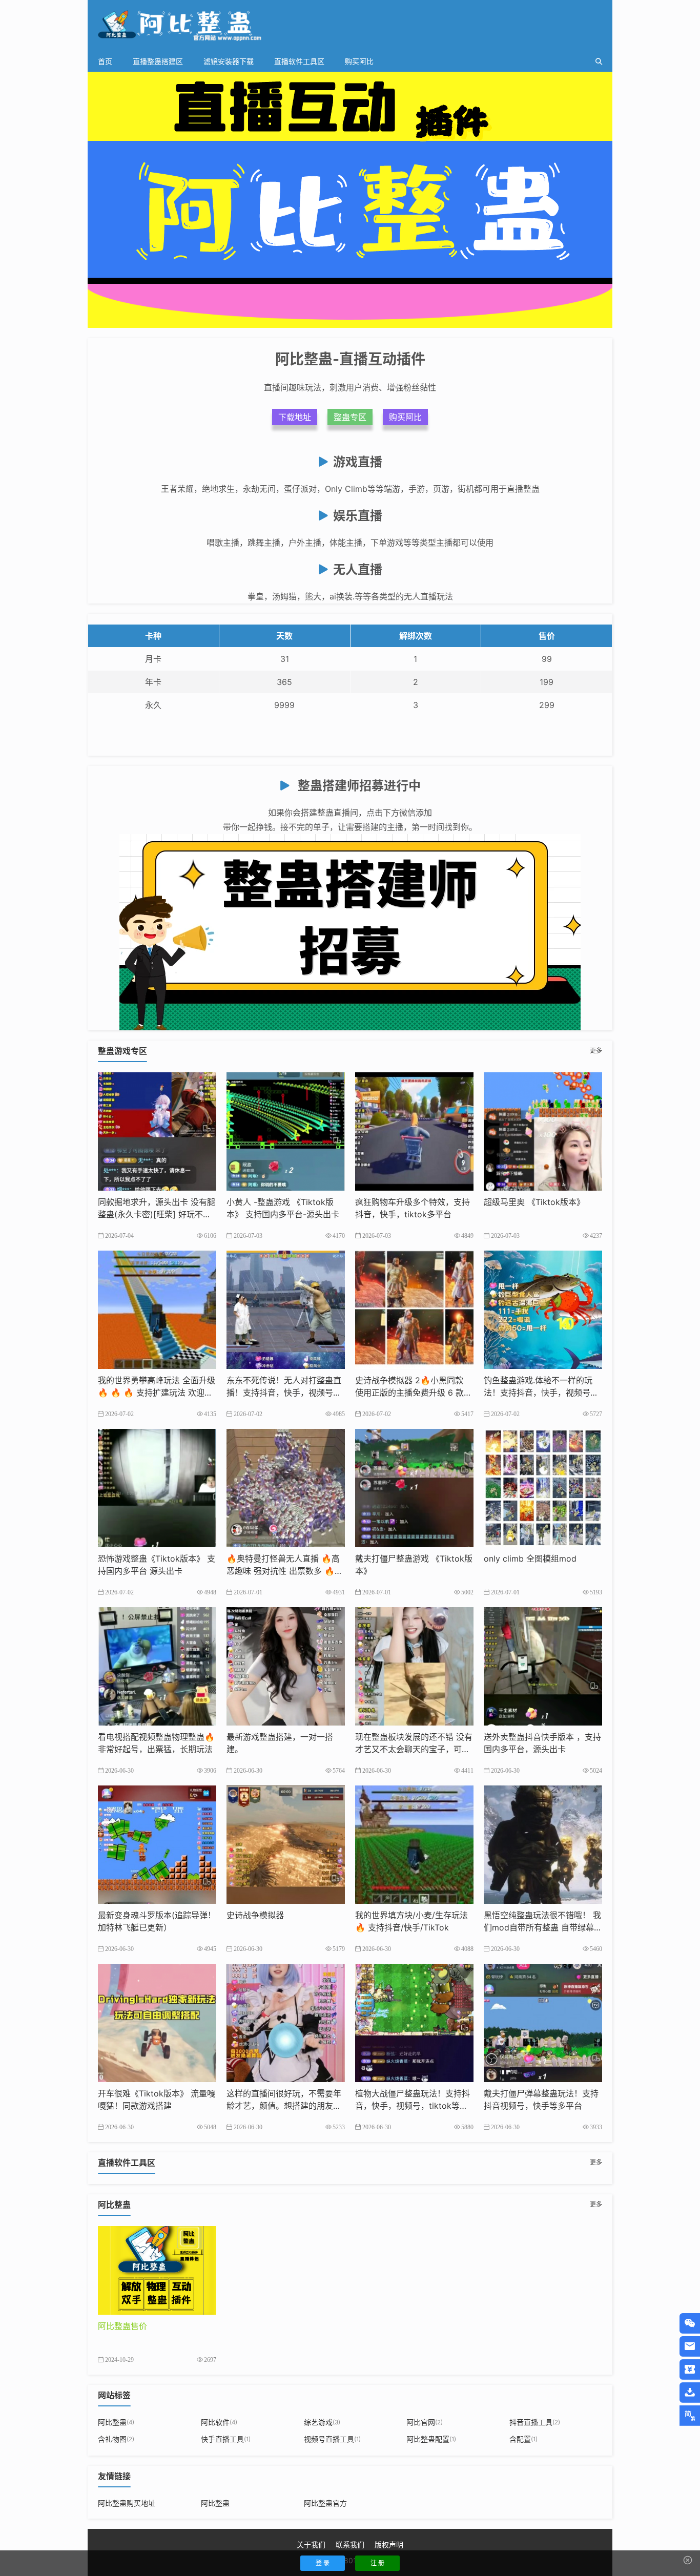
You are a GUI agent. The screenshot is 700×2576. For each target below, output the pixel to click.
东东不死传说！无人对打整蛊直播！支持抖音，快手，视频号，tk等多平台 (285, 1393)
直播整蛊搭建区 (158, 61)
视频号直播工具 (332, 2439)
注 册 (377, 2563)
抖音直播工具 (535, 2422)
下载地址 (295, 417)
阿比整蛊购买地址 (127, 2503)
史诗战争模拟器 (255, 1915)
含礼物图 (116, 2439)
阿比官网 (425, 2422)
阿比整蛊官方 (325, 2503)
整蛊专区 (350, 417)
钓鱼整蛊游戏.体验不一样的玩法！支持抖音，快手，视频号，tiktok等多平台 (543, 1393)
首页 (105, 61)
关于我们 (311, 2544)
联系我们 (350, 2544)
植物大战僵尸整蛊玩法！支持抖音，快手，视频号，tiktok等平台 (413, 2106)
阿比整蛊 (116, 2422)
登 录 (323, 2563)
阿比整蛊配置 (431, 2439)
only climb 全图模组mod (530, 1559)
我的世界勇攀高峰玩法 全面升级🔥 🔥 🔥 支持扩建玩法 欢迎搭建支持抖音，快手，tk (157, 1393)
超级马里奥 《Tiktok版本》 (534, 1202)
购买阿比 (359, 61)
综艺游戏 (322, 2422)
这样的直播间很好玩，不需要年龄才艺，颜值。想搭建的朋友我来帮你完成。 (284, 2106)
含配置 (523, 2439)
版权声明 (389, 2544)
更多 (596, 1051)
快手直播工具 (226, 2439)
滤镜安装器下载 (229, 61)
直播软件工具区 (299, 61)
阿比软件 (219, 2422)
